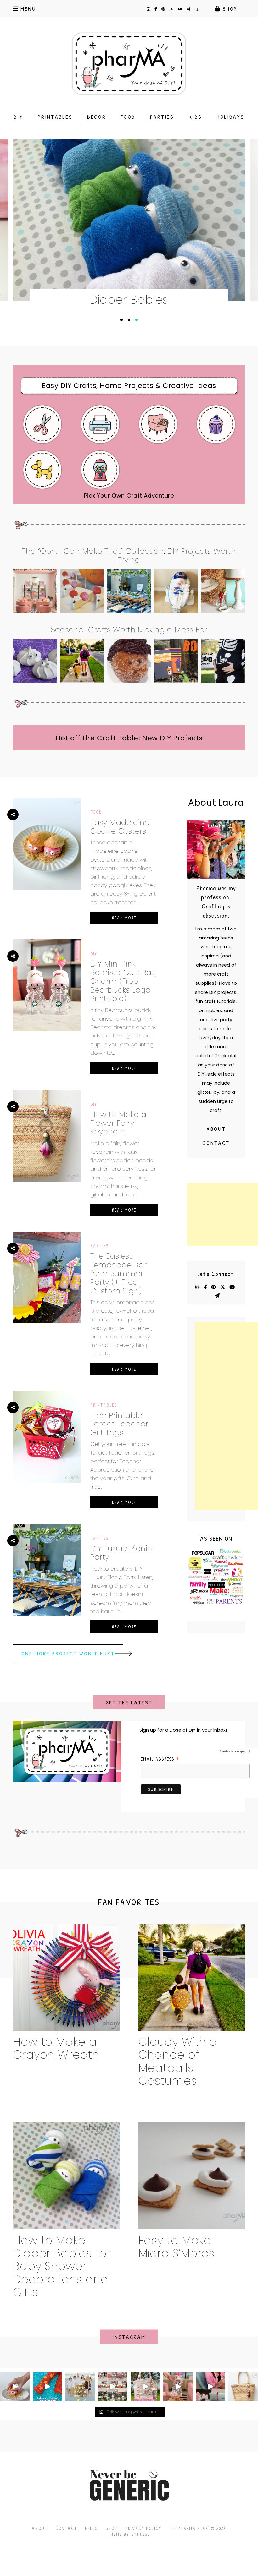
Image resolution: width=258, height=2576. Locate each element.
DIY (19, 117)
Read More (124, 918)
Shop (111, 2528)
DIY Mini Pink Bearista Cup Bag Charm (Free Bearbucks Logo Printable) (124, 981)
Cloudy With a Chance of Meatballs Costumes (178, 2061)
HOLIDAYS (231, 117)
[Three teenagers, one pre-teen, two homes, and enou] (80, 2387)
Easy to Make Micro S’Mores (177, 2247)
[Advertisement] (223, 1214)
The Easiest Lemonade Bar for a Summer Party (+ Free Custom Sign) (118, 1273)
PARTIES (162, 117)
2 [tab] (129, 320)
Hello (92, 2528)
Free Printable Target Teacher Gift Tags (119, 1424)
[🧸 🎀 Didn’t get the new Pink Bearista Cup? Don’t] (178, 2387)
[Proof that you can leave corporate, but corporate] (211, 2387)
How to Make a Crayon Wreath (56, 2048)
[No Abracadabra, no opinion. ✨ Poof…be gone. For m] (48, 2387)
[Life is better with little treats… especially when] (15, 2387)
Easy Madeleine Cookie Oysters (120, 827)
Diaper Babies (129, 300)
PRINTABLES (55, 117)
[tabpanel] (129, 227)
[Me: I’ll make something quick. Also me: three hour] (113, 2387)
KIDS (195, 117)
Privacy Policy (143, 2528)
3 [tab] (137, 320)
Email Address (160, 1759)
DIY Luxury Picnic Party (121, 1553)
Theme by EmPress (129, 2534)
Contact (216, 1143)
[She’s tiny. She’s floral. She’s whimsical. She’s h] (243, 2387)
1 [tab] (121, 320)
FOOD (128, 117)
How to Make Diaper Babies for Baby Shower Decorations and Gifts (62, 2266)
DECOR (97, 117)
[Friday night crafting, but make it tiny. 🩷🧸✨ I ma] (145, 2387)
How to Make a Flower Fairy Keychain (118, 1123)
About (216, 1129)
